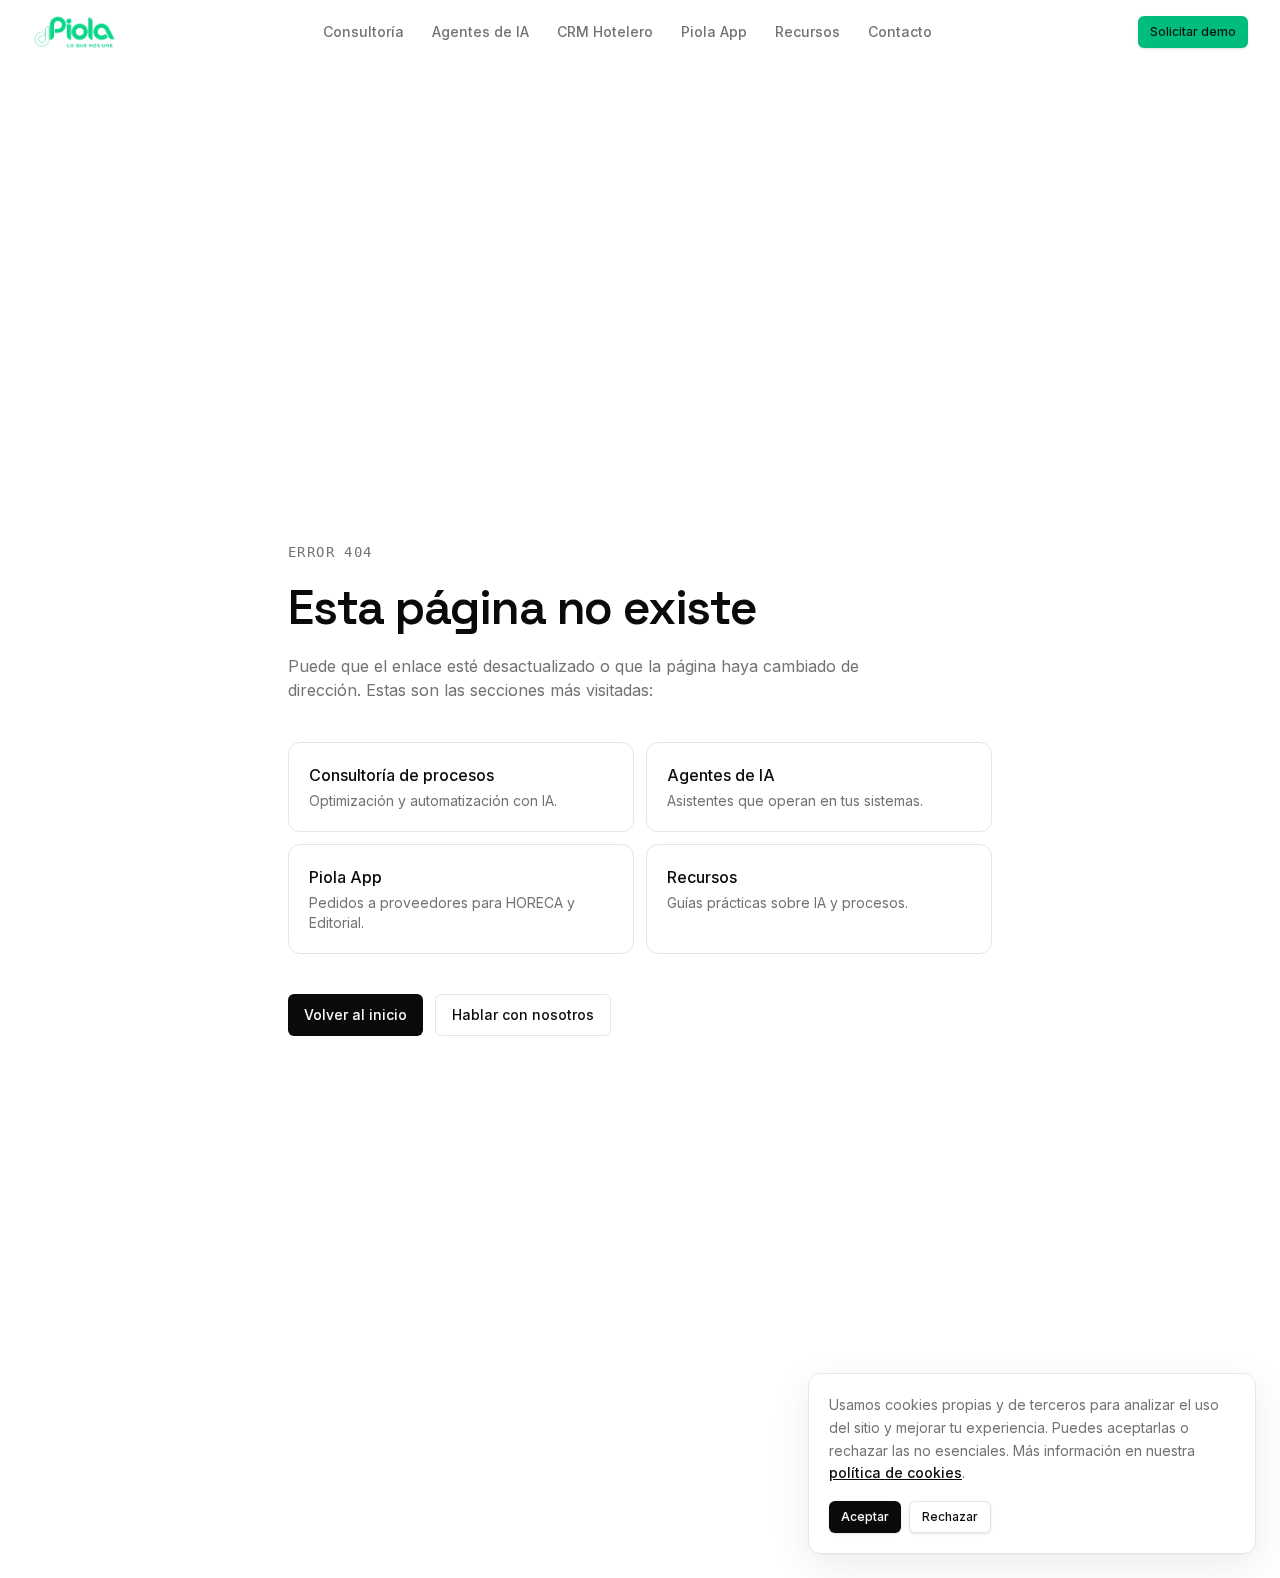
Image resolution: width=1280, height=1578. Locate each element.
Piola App (714, 31)
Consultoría (363, 31)
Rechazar (950, 1516)
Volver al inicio (355, 1014)
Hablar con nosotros (523, 1014)
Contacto (900, 31)
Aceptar (865, 1516)
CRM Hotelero (605, 31)
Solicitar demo (1193, 31)
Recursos (807, 31)
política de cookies (895, 1472)
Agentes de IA (480, 31)
